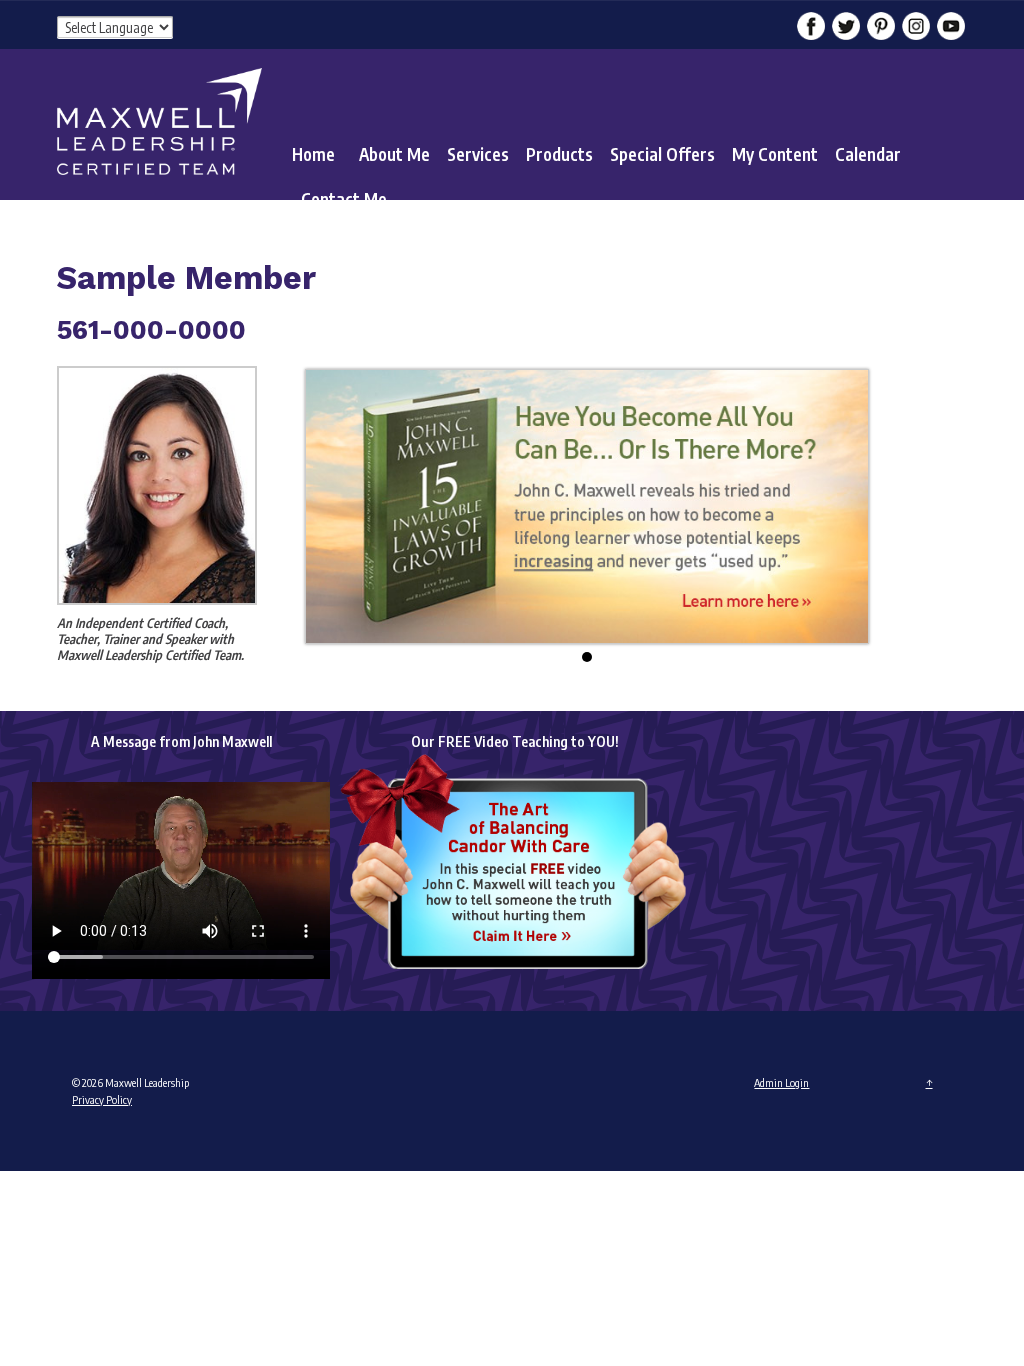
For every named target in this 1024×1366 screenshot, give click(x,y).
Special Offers (662, 154)
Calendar (868, 154)
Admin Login (781, 1082)
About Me (394, 154)
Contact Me (344, 199)
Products (559, 154)
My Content (775, 154)
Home (313, 154)
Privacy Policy (102, 1099)
